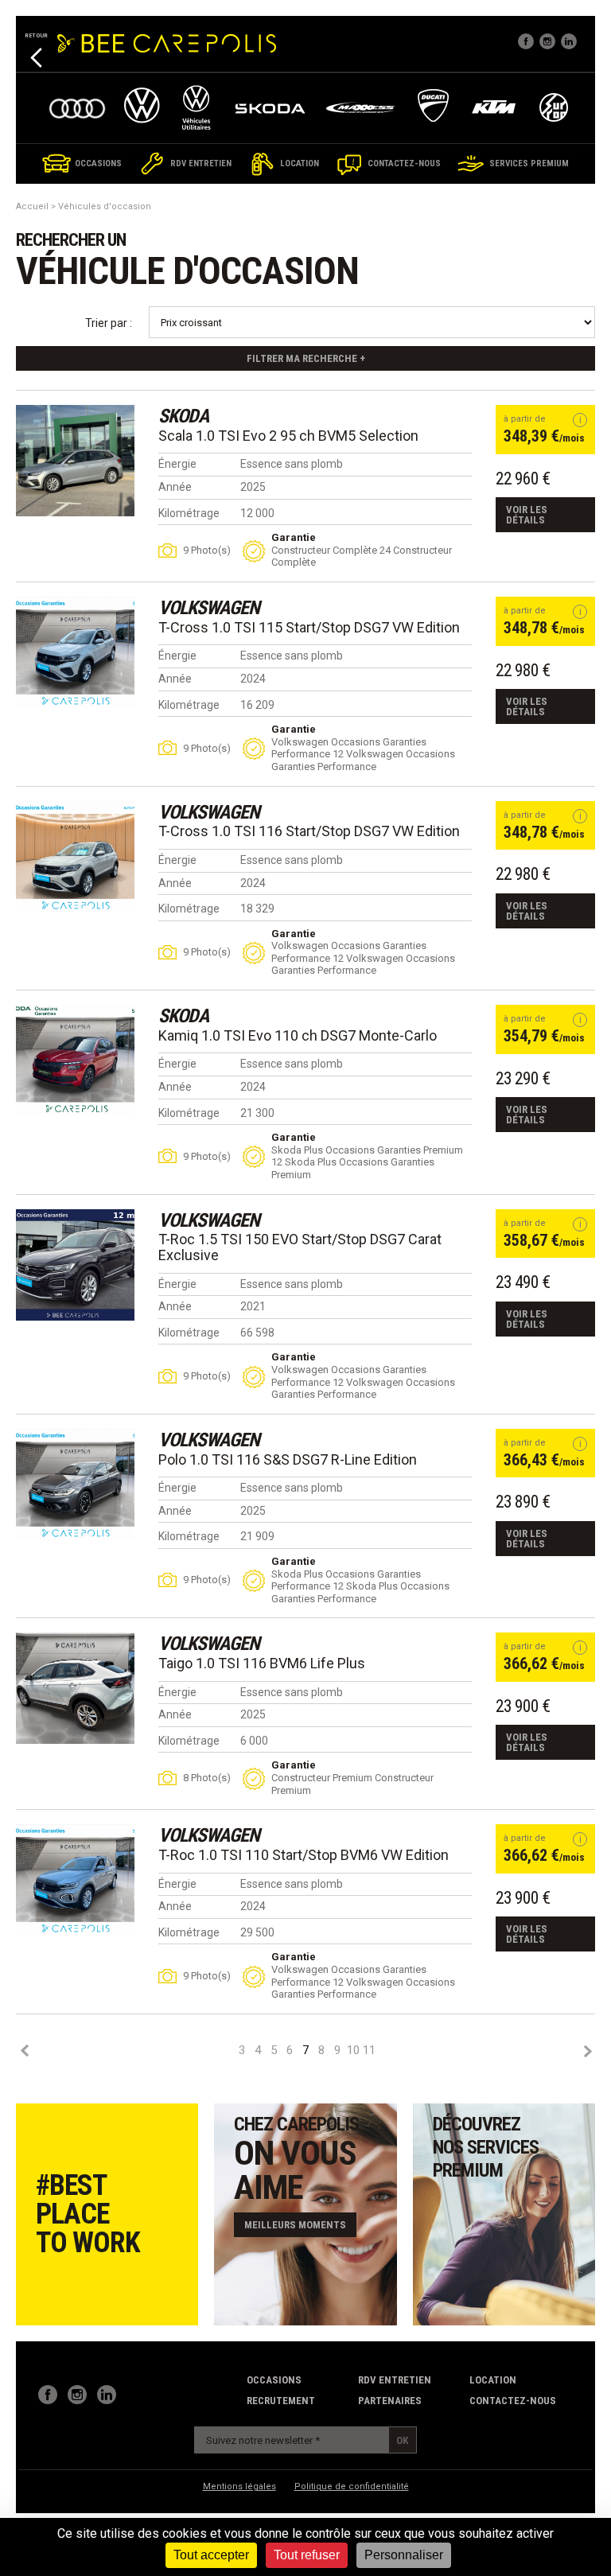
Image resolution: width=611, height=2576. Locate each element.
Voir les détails (527, 515)
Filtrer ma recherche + (306, 358)
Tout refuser (307, 2555)
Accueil (32, 206)
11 (369, 2051)
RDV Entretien (395, 2380)
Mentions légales (239, 2487)
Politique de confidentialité (352, 2487)
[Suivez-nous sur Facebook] (526, 41)
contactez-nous (513, 2401)
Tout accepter (211, 2555)
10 (353, 2051)
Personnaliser (404, 2555)
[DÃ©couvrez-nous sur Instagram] (547, 41)
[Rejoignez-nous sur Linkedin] (569, 41)
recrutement (281, 2401)
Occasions (274, 2380)
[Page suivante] (587, 2051)
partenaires (390, 2401)
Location (493, 2380)
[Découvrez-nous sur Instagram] (77, 2395)
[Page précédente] (24, 2051)
